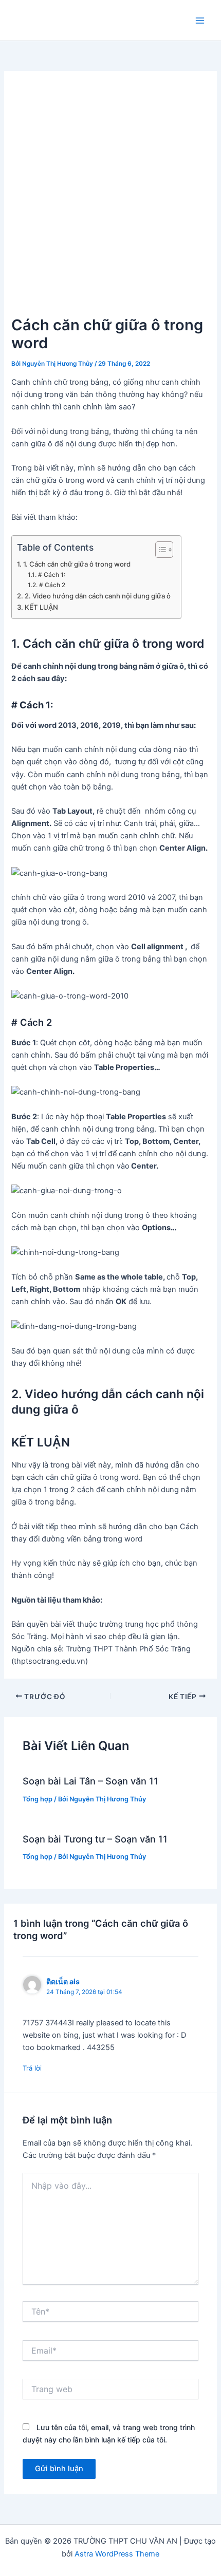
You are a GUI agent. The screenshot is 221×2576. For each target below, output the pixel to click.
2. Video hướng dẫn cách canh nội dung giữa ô (98, 596)
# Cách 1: (51, 575)
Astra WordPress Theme (117, 2554)
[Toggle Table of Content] (159, 550)
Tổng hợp (38, 1799)
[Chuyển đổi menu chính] (200, 21)
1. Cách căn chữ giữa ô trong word (77, 564)
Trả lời (32, 2068)
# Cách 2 (52, 585)
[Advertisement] (110, 198)
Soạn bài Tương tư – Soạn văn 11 (95, 1839)
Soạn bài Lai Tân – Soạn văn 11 (90, 1781)
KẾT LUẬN (41, 607)
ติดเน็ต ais (63, 1981)
